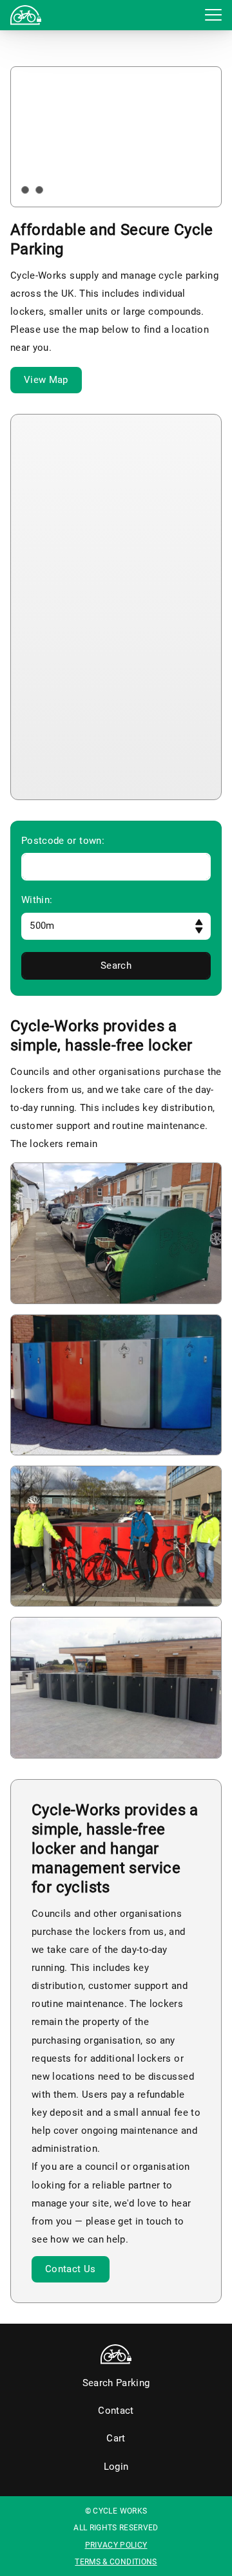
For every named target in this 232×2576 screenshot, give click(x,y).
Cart (116, 2438)
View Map (46, 380)
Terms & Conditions (116, 2562)
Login (41, 12)
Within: (37, 900)
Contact (116, 2411)
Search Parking (116, 2383)
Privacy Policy (116, 2545)
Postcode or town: (63, 841)
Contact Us (71, 2269)
